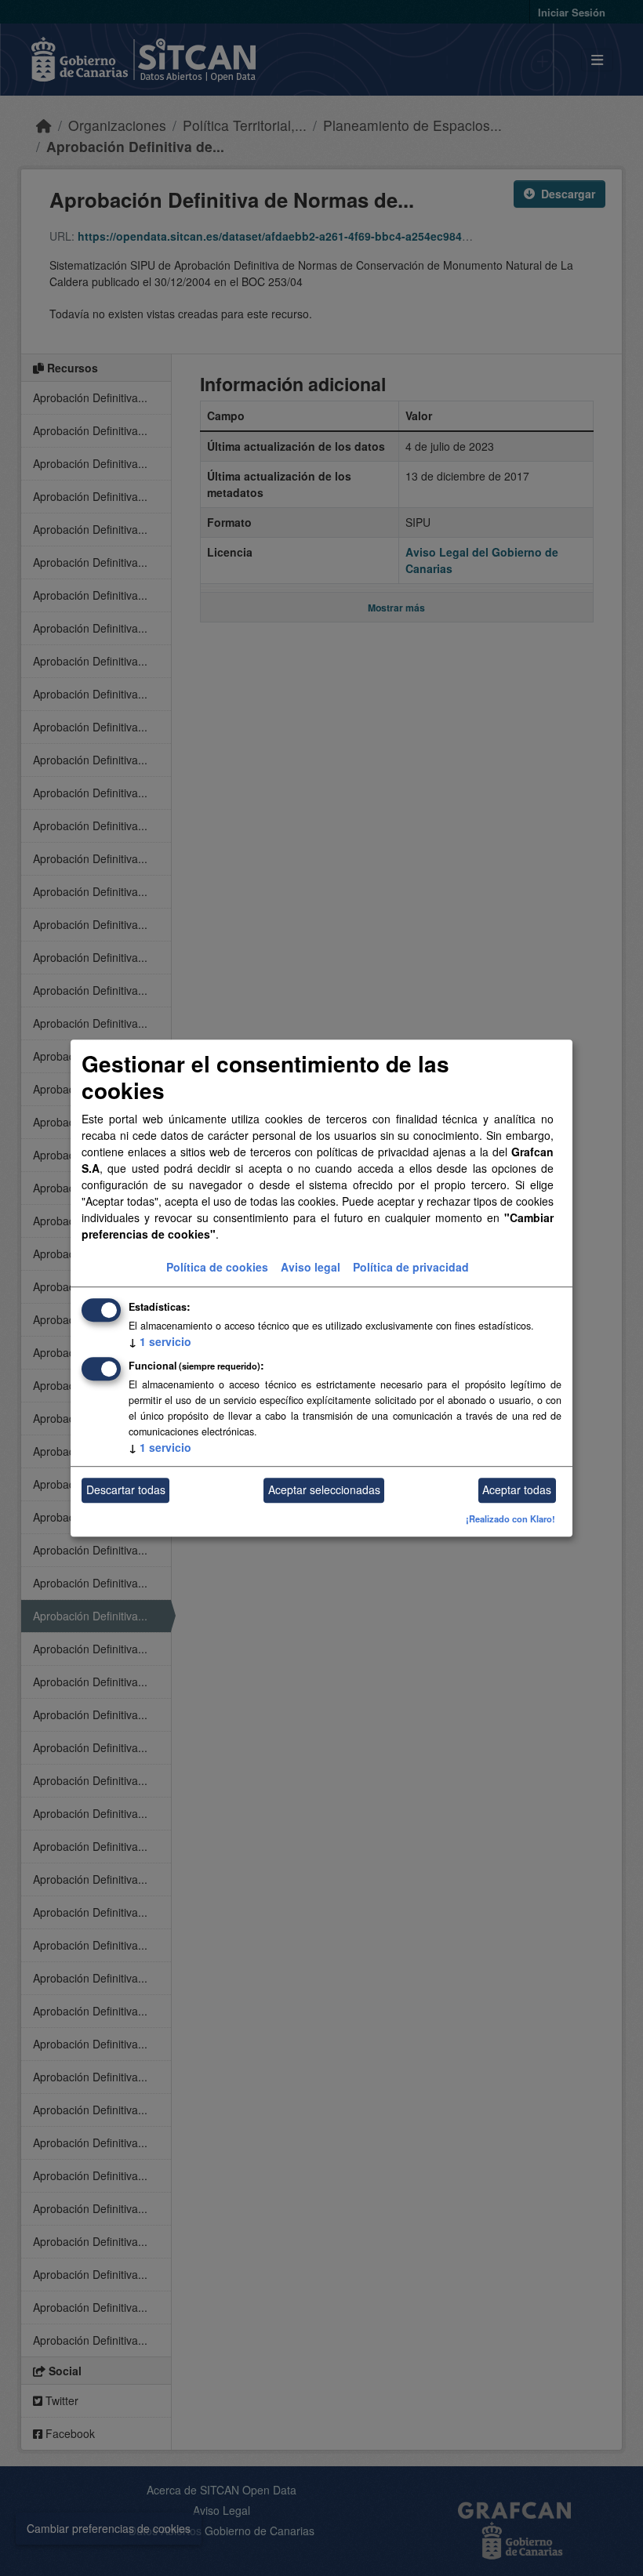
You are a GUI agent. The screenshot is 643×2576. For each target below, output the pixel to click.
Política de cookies (217, 1267)
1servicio (160, 1341)
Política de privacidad (411, 1267)
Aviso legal (311, 1267)
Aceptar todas (517, 1490)
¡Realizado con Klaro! (510, 1518)
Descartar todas (126, 1490)
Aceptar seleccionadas (324, 1490)
